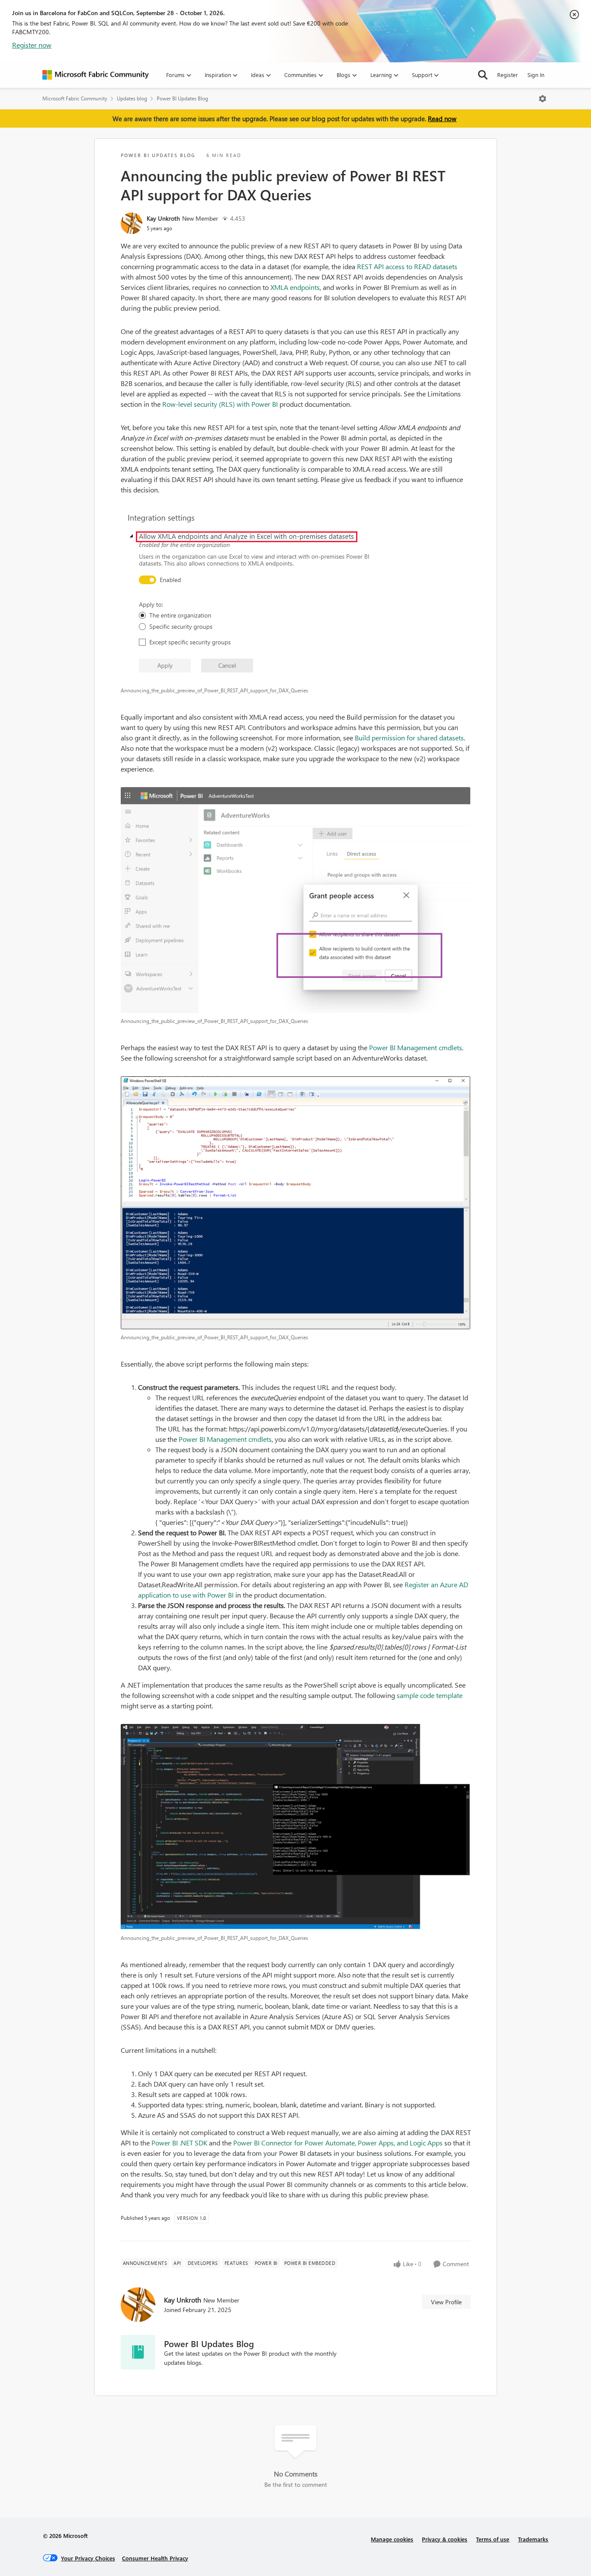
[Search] (483, 75)
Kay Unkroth (163, 218)
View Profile (446, 2302)
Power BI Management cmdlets (416, 1047)
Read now (442, 119)
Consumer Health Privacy (155, 2558)
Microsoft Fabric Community (75, 98)
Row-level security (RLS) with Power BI (220, 404)
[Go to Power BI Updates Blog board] (138, 2352)
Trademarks (533, 2539)
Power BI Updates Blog (182, 98)
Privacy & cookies (445, 2539)
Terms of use (493, 2539)
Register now (32, 45)
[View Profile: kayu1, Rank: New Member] (132, 223)
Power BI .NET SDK (179, 2143)
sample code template (430, 1695)
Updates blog (132, 98)
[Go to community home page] (96, 75)
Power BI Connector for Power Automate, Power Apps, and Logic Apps (338, 2143)
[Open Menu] (543, 99)
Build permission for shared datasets (409, 738)
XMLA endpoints (295, 287)
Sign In (536, 75)
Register (507, 75)
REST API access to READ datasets (407, 266)
